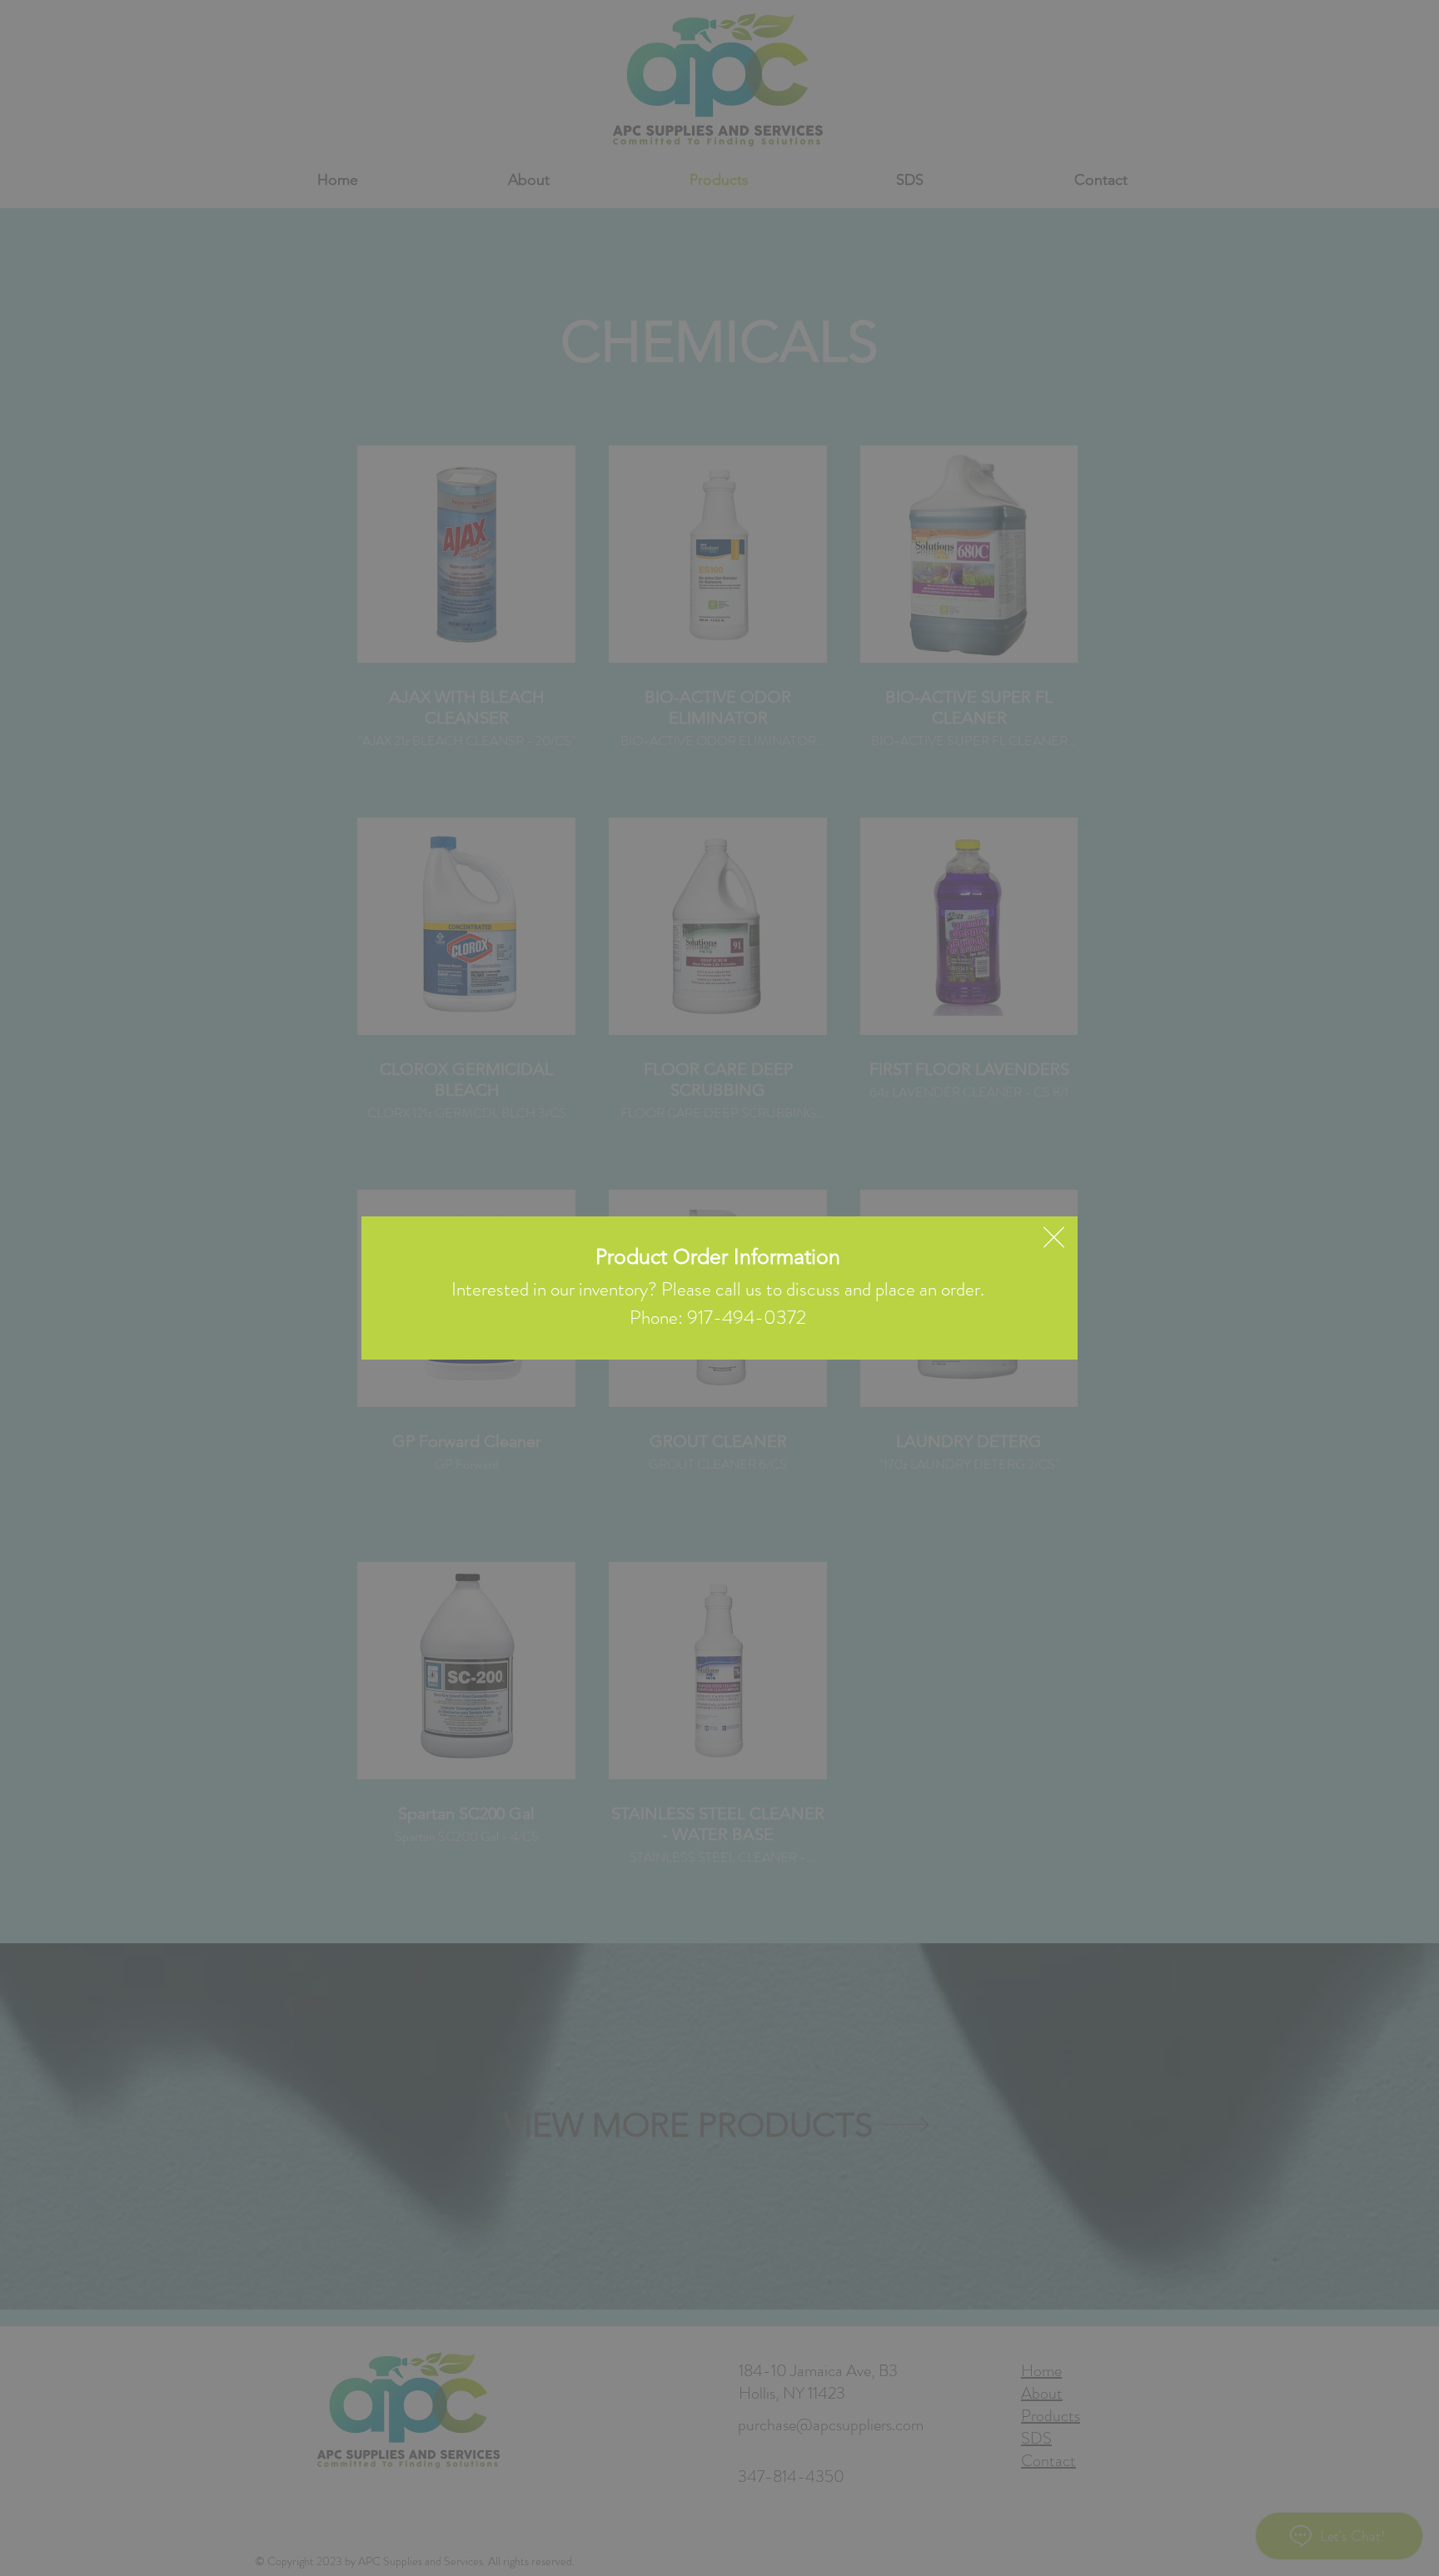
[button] (1054, 1237)
